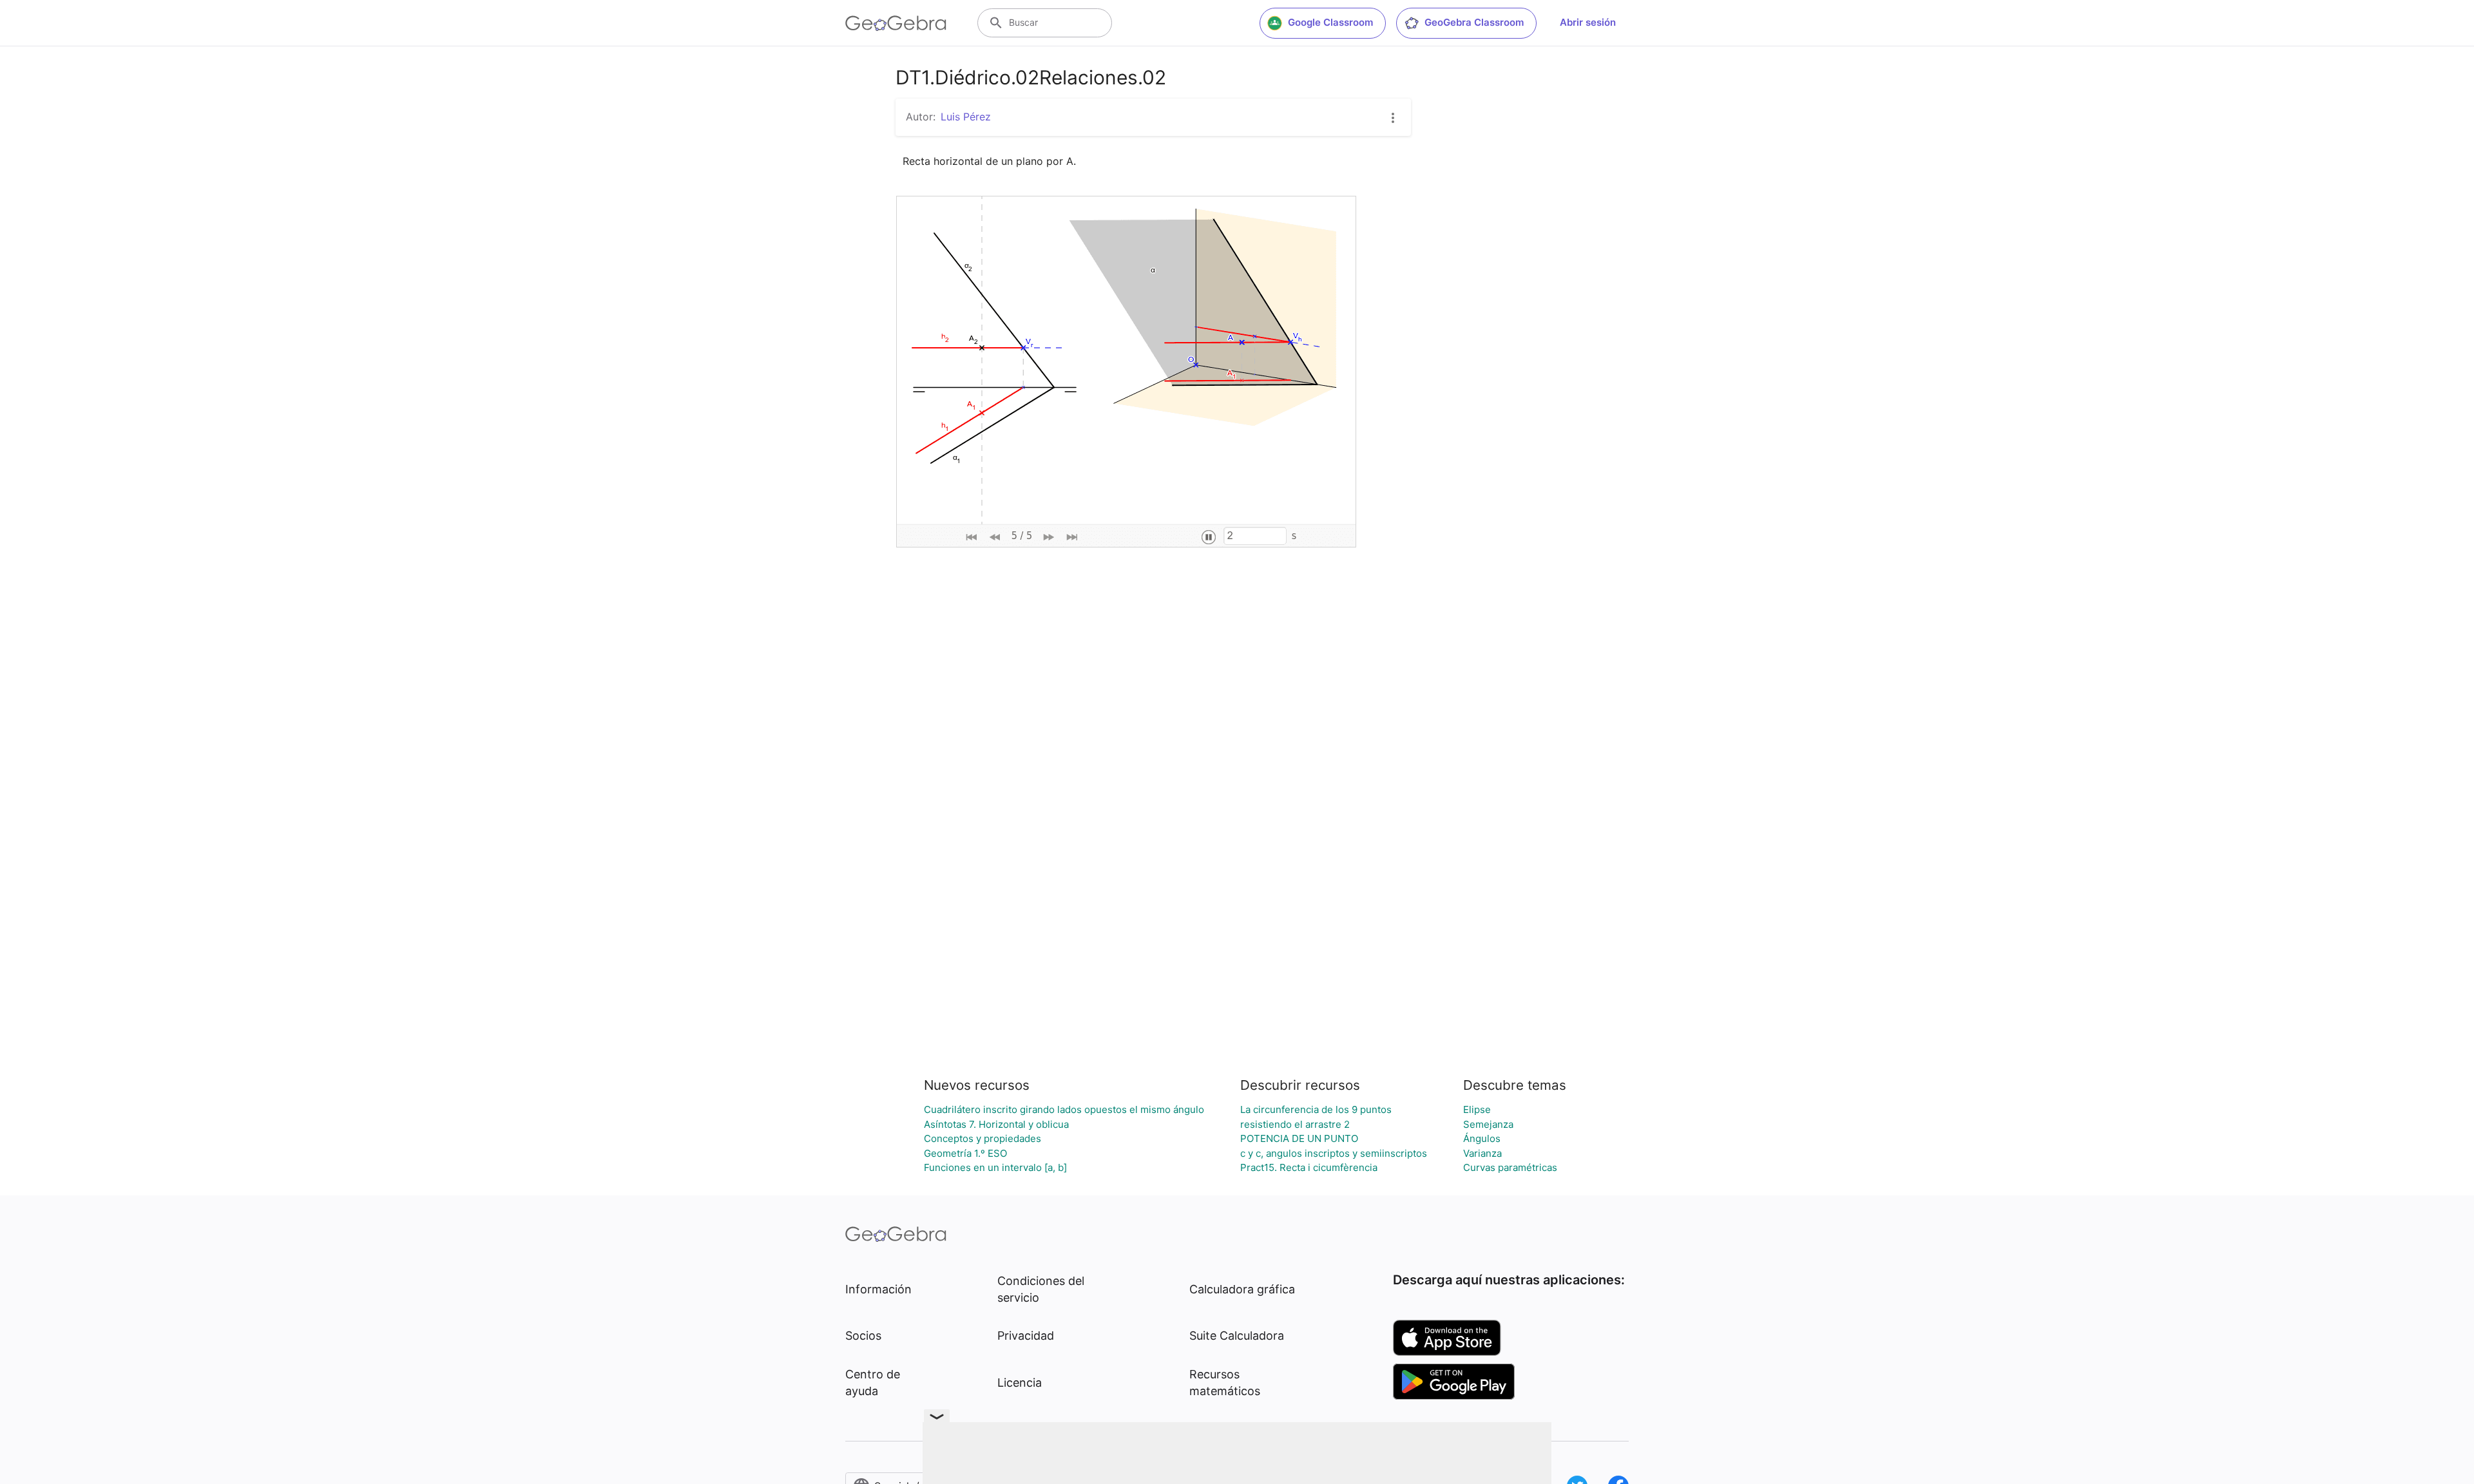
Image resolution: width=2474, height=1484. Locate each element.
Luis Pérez (966, 117)
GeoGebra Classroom (1474, 22)
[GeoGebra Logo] (896, 23)
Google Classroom (1330, 22)
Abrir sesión (1588, 22)
